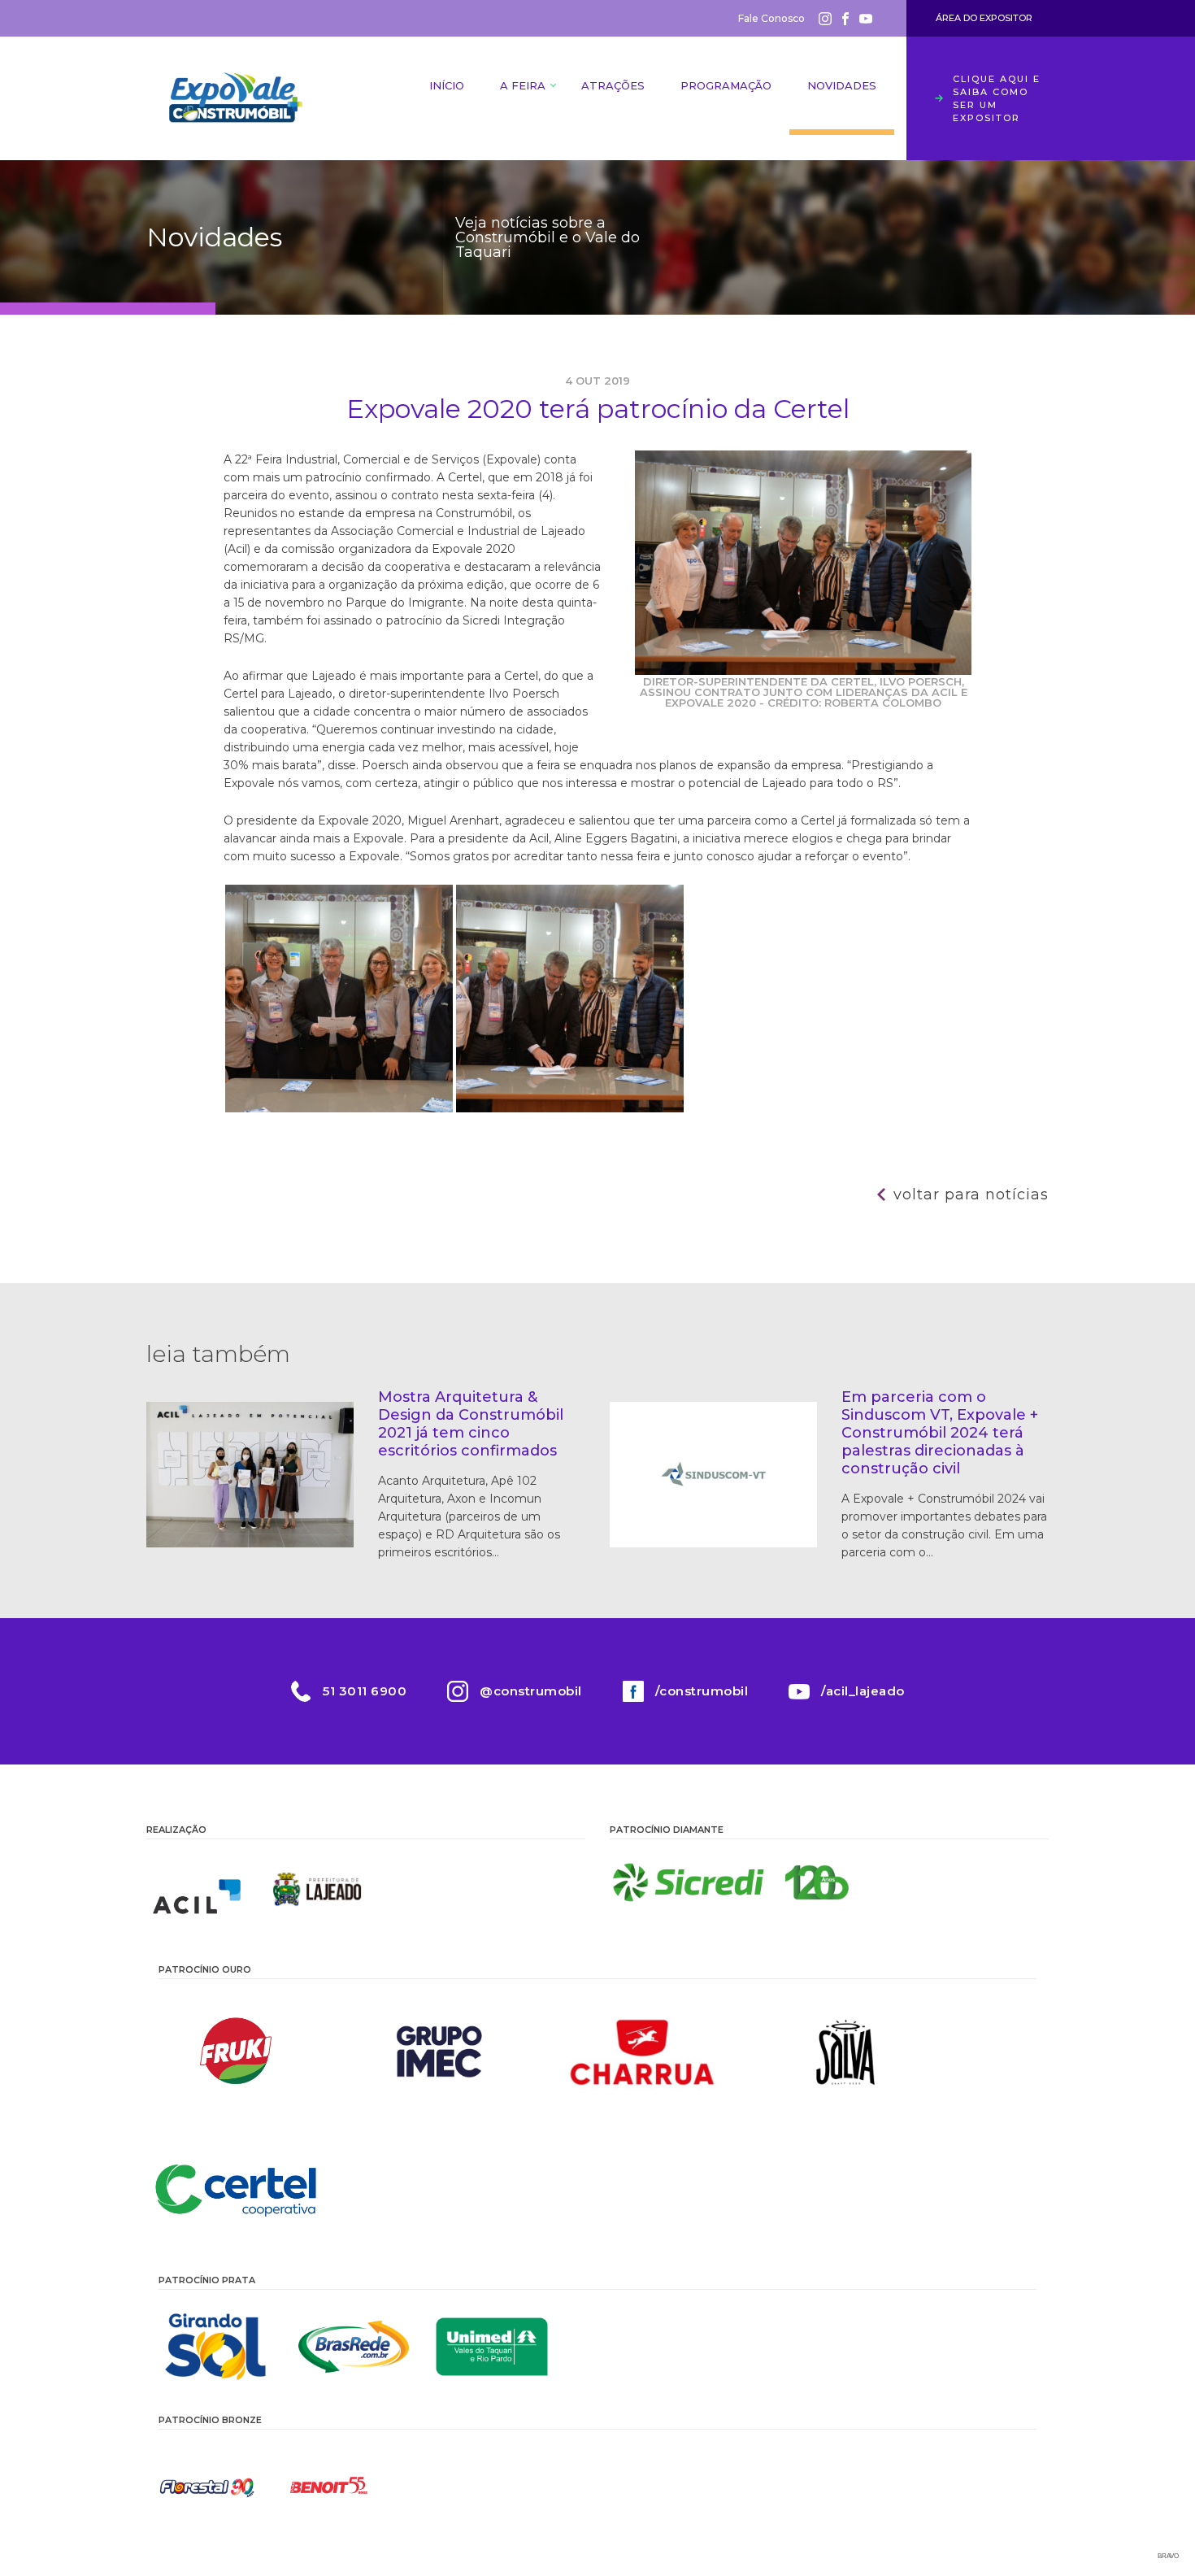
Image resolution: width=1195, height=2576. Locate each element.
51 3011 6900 (365, 1691)
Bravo (1168, 2556)
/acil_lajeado (863, 1691)
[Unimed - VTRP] (492, 2347)
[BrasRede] (354, 2347)
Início (447, 85)
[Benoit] (329, 2487)
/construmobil (702, 1691)
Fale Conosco (771, 18)
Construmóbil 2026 (236, 98)
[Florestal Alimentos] (207, 2487)
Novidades (842, 85)
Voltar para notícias (971, 1194)
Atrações (613, 85)
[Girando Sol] (215, 2347)
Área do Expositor (984, 18)
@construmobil (531, 1691)
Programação (726, 85)
